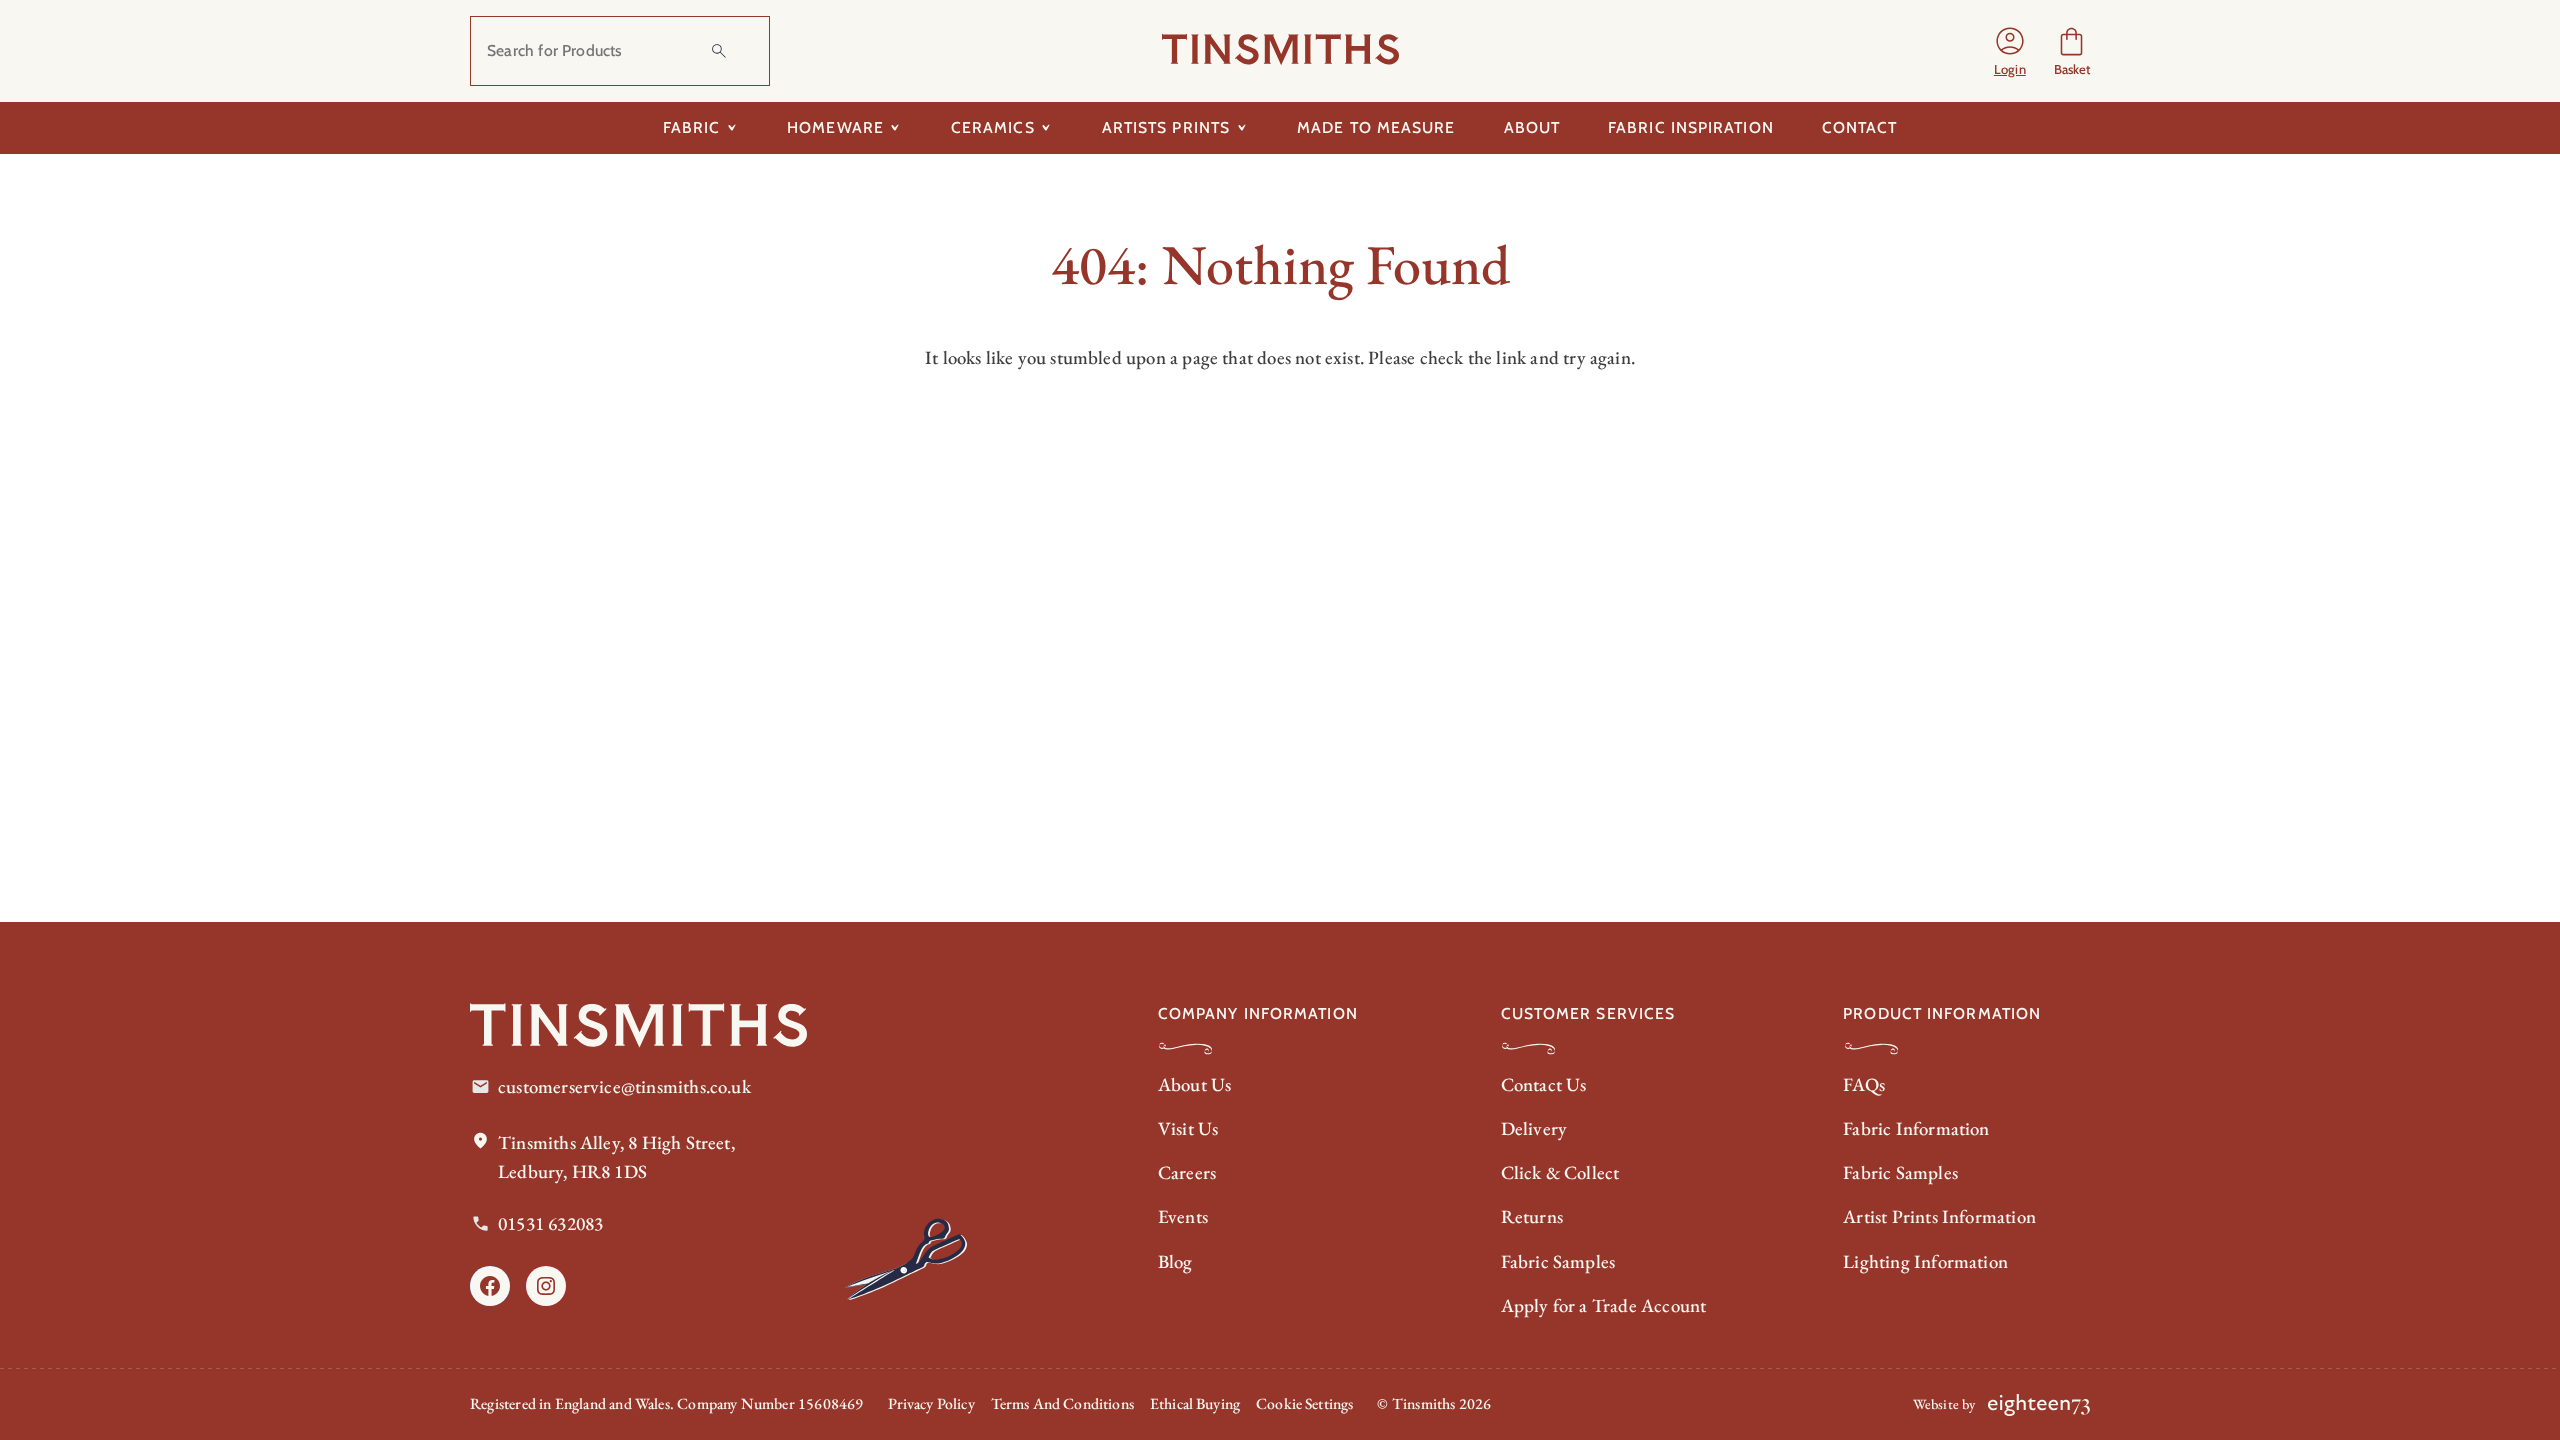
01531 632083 (550, 1223)
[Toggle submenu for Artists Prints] (1241, 128)
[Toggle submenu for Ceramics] (1046, 128)
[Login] (2010, 51)
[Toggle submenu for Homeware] (895, 128)
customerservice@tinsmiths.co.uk (624, 1086)
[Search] (719, 51)
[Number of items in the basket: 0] (2071, 51)
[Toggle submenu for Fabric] (731, 128)
